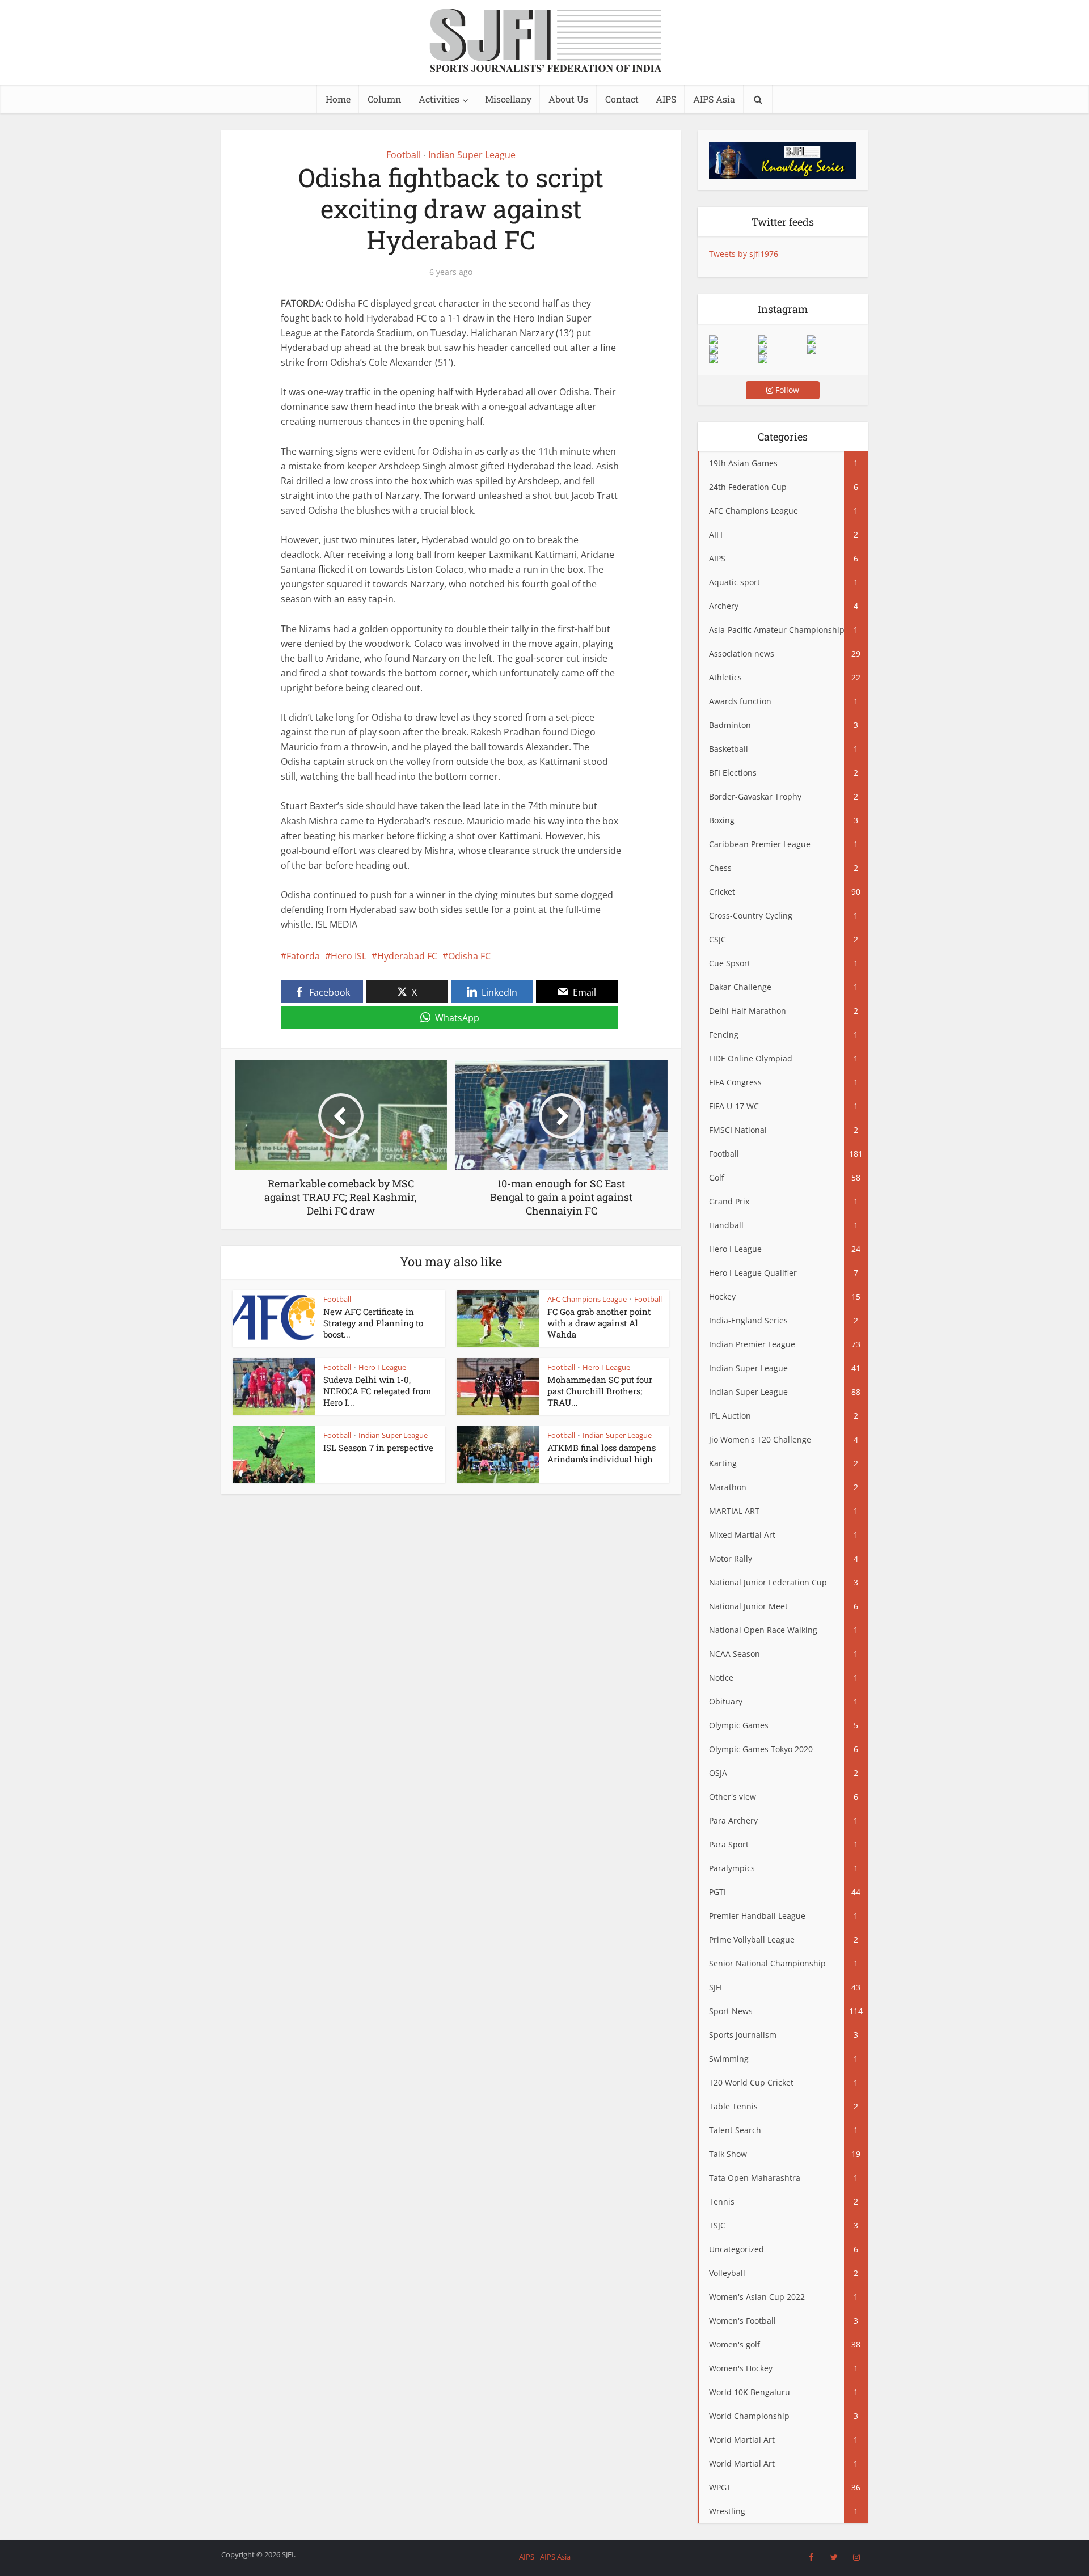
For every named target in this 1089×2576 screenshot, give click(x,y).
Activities (439, 99)
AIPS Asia (714, 99)
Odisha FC (469, 956)
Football (404, 155)
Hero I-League (382, 1367)
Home (338, 99)
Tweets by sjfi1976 (744, 254)
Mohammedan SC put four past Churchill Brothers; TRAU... (600, 1391)
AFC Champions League (587, 1299)
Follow (786, 390)
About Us (568, 99)
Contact (622, 99)
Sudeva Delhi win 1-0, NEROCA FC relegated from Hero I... (377, 1391)
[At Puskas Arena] (783, 340)
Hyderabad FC (407, 956)
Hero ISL (349, 956)
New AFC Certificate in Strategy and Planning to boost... (373, 1323)
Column (385, 99)
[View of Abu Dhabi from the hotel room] (831, 349)
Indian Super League (472, 155)
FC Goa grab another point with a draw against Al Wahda (599, 1323)
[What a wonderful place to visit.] (733, 340)
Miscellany (508, 99)
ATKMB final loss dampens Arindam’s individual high (602, 1453)
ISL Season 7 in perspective (378, 1448)
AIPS (666, 99)
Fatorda (303, 956)
